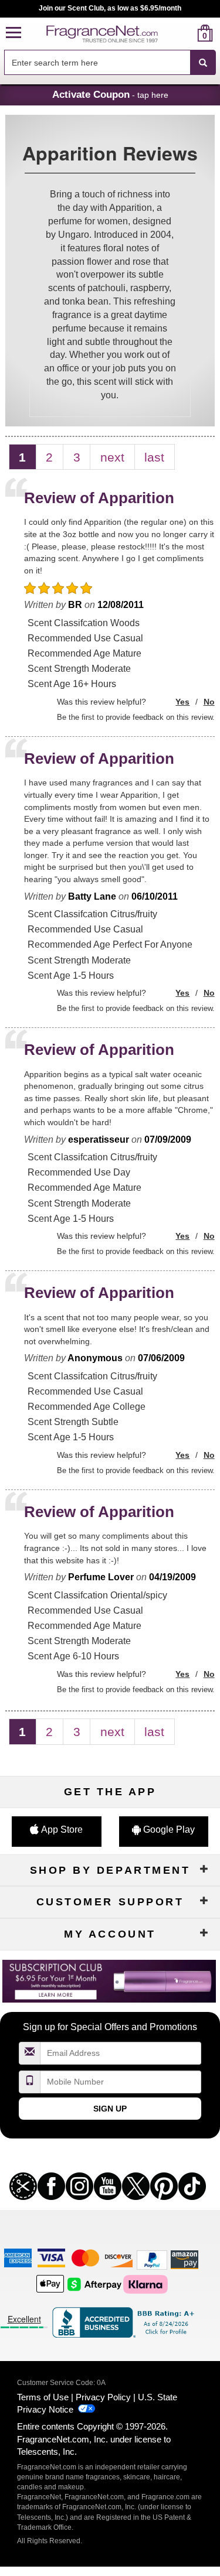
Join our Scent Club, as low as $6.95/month (110, 8)
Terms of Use (43, 2397)
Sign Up (110, 2109)
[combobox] (110, 63)
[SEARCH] (203, 63)
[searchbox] (97, 62)
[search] (186, 33)
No (209, 702)
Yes (182, 702)
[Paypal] (152, 2259)
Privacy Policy (103, 2397)
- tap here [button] (110, 94)
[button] (13, 33)
